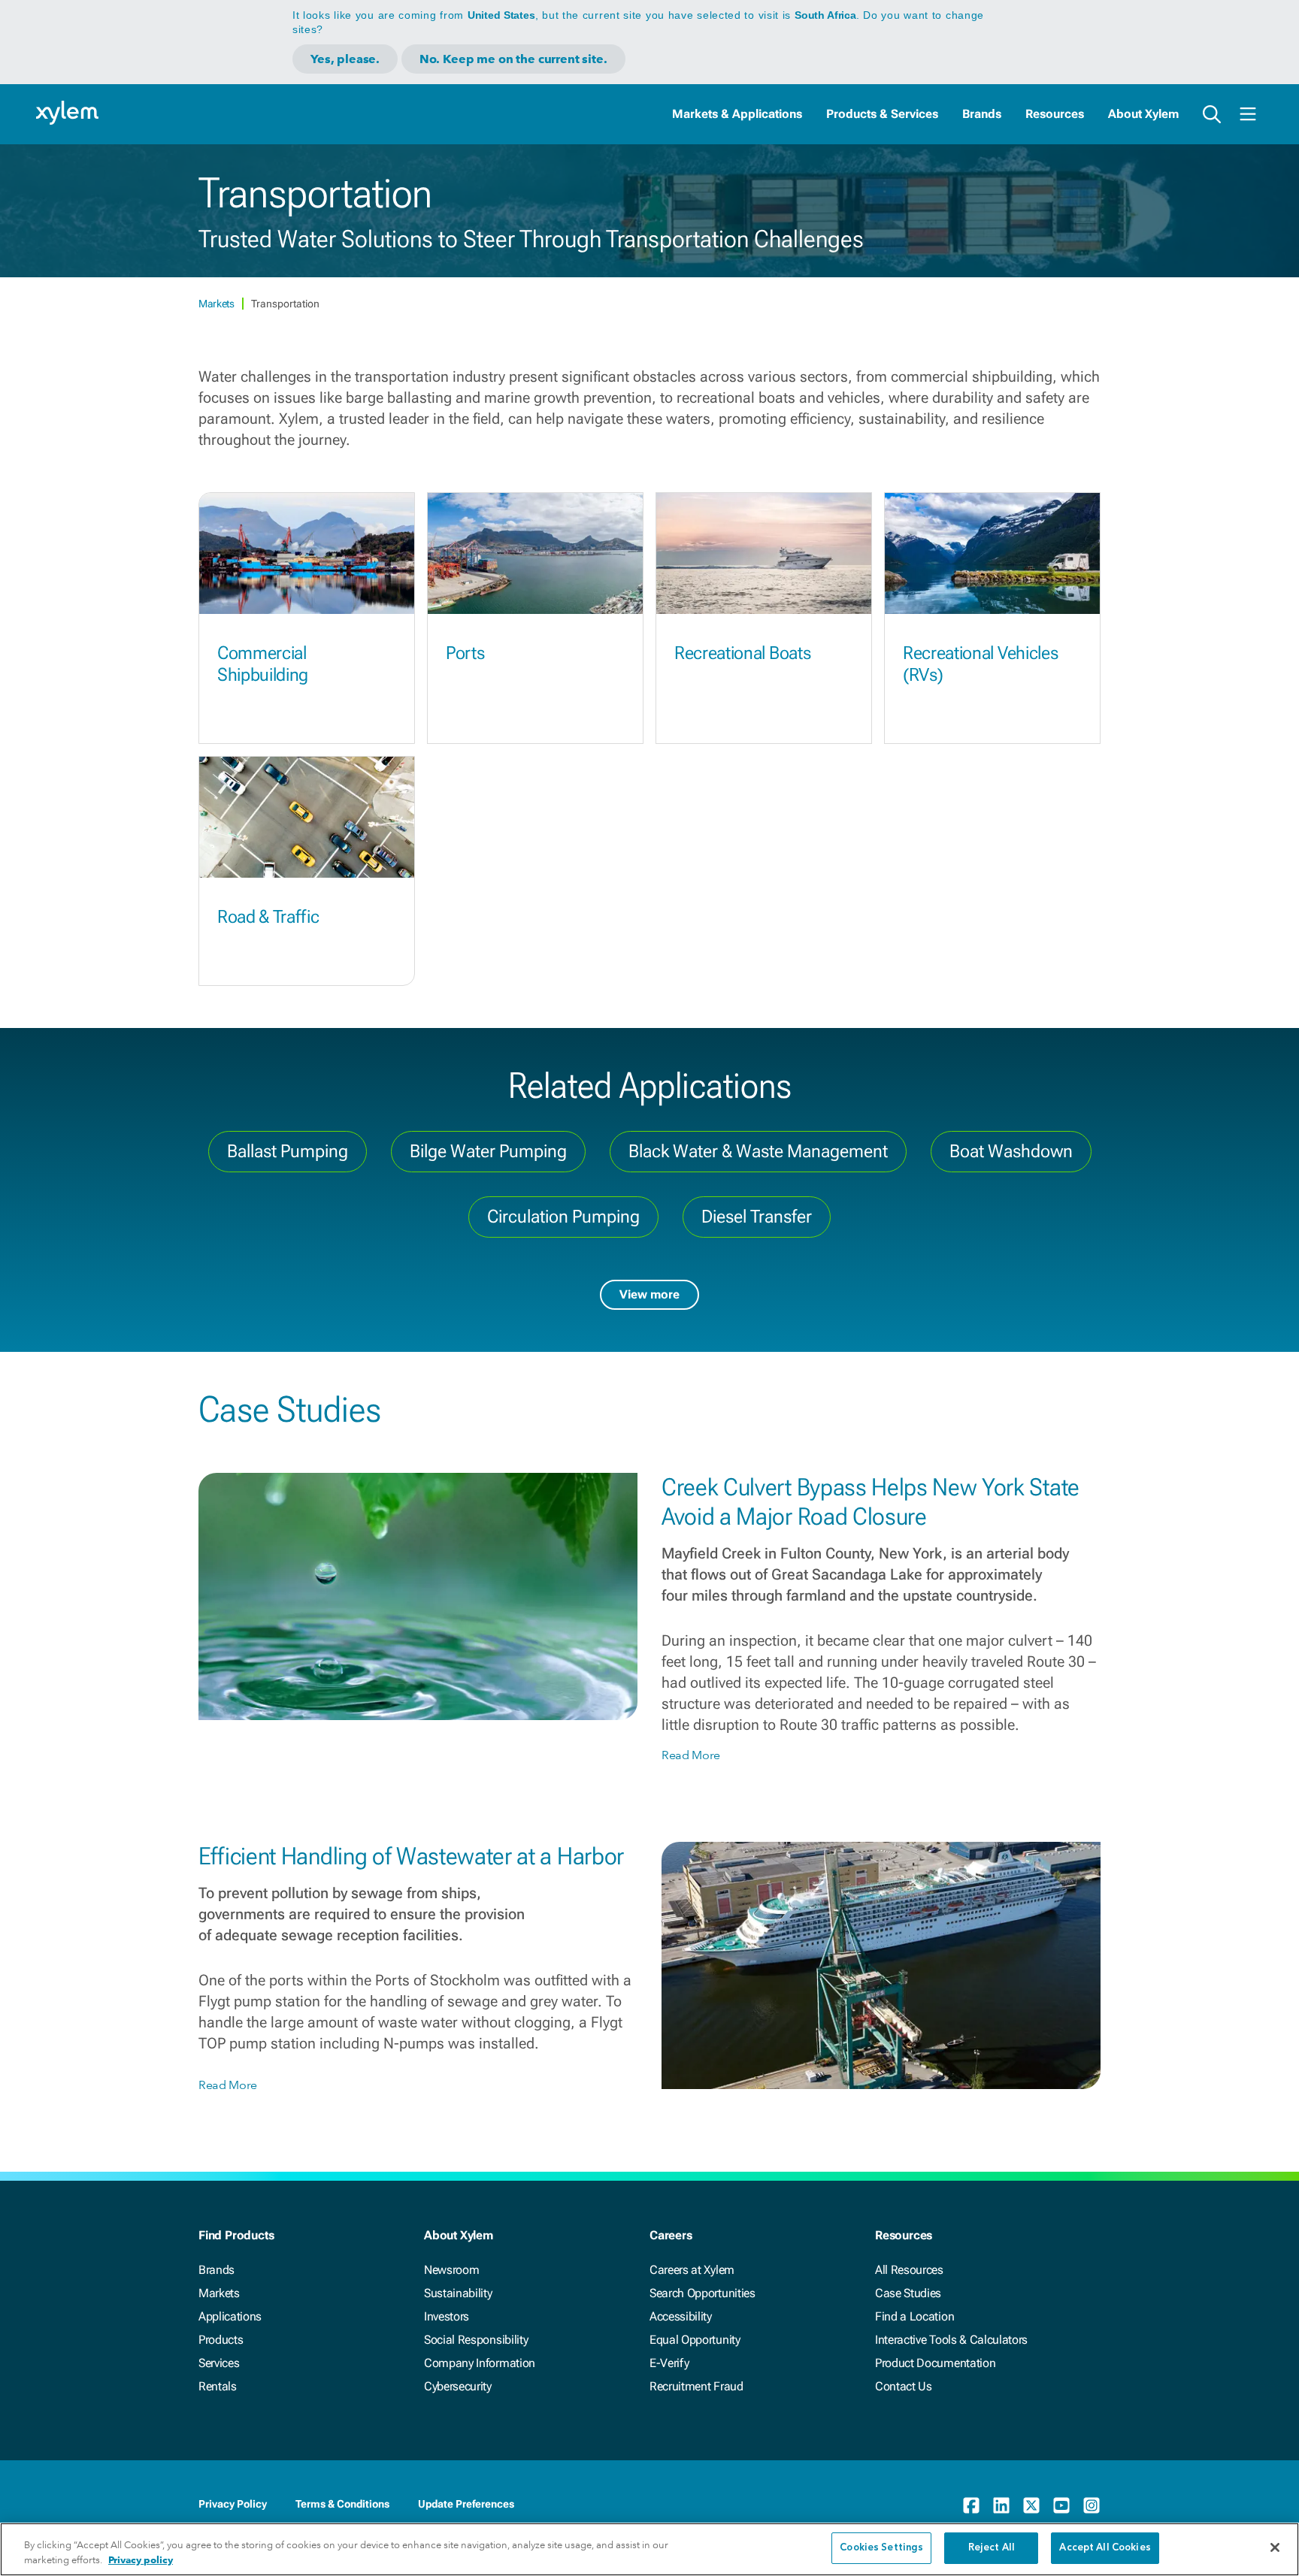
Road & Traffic (268, 917)
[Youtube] (1061, 2505)
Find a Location (914, 2316)
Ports (465, 653)
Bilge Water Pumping (488, 1151)
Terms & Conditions (342, 2504)
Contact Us (904, 2386)
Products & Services (882, 114)
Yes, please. (345, 59)
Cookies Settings (881, 2548)
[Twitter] (1031, 2505)
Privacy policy (141, 2560)
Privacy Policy (233, 2504)
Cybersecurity (458, 2386)
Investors (447, 2316)
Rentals (218, 2386)
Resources (1055, 114)
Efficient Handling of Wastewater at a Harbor (411, 1856)
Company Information (480, 2363)
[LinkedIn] (1001, 2505)
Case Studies (908, 2293)
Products (221, 2340)
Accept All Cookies (1105, 2548)
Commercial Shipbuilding (263, 664)
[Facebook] (971, 2505)
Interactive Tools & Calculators (951, 2340)
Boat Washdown (1011, 1151)
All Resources (909, 2270)
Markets (217, 304)
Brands (982, 114)
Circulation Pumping (563, 1217)
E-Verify (669, 2363)
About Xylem (1143, 114)
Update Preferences (466, 2504)
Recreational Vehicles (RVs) (980, 664)
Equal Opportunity (695, 2340)
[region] (649, 2549)
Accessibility (681, 2316)
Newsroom (451, 2270)
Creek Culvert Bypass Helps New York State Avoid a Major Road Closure (871, 1501)
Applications (230, 2316)
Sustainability (458, 2293)
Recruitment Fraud (696, 2386)
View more (649, 1294)
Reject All (992, 2548)
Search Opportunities (702, 2293)
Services (219, 2363)
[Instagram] (1092, 2505)
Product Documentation (935, 2363)
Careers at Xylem (692, 2270)
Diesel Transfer (757, 1217)
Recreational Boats (742, 653)
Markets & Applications (737, 114)
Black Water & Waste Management (758, 1151)
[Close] (1275, 2547)
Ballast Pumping (288, 1151)
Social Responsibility (476, 2340)
